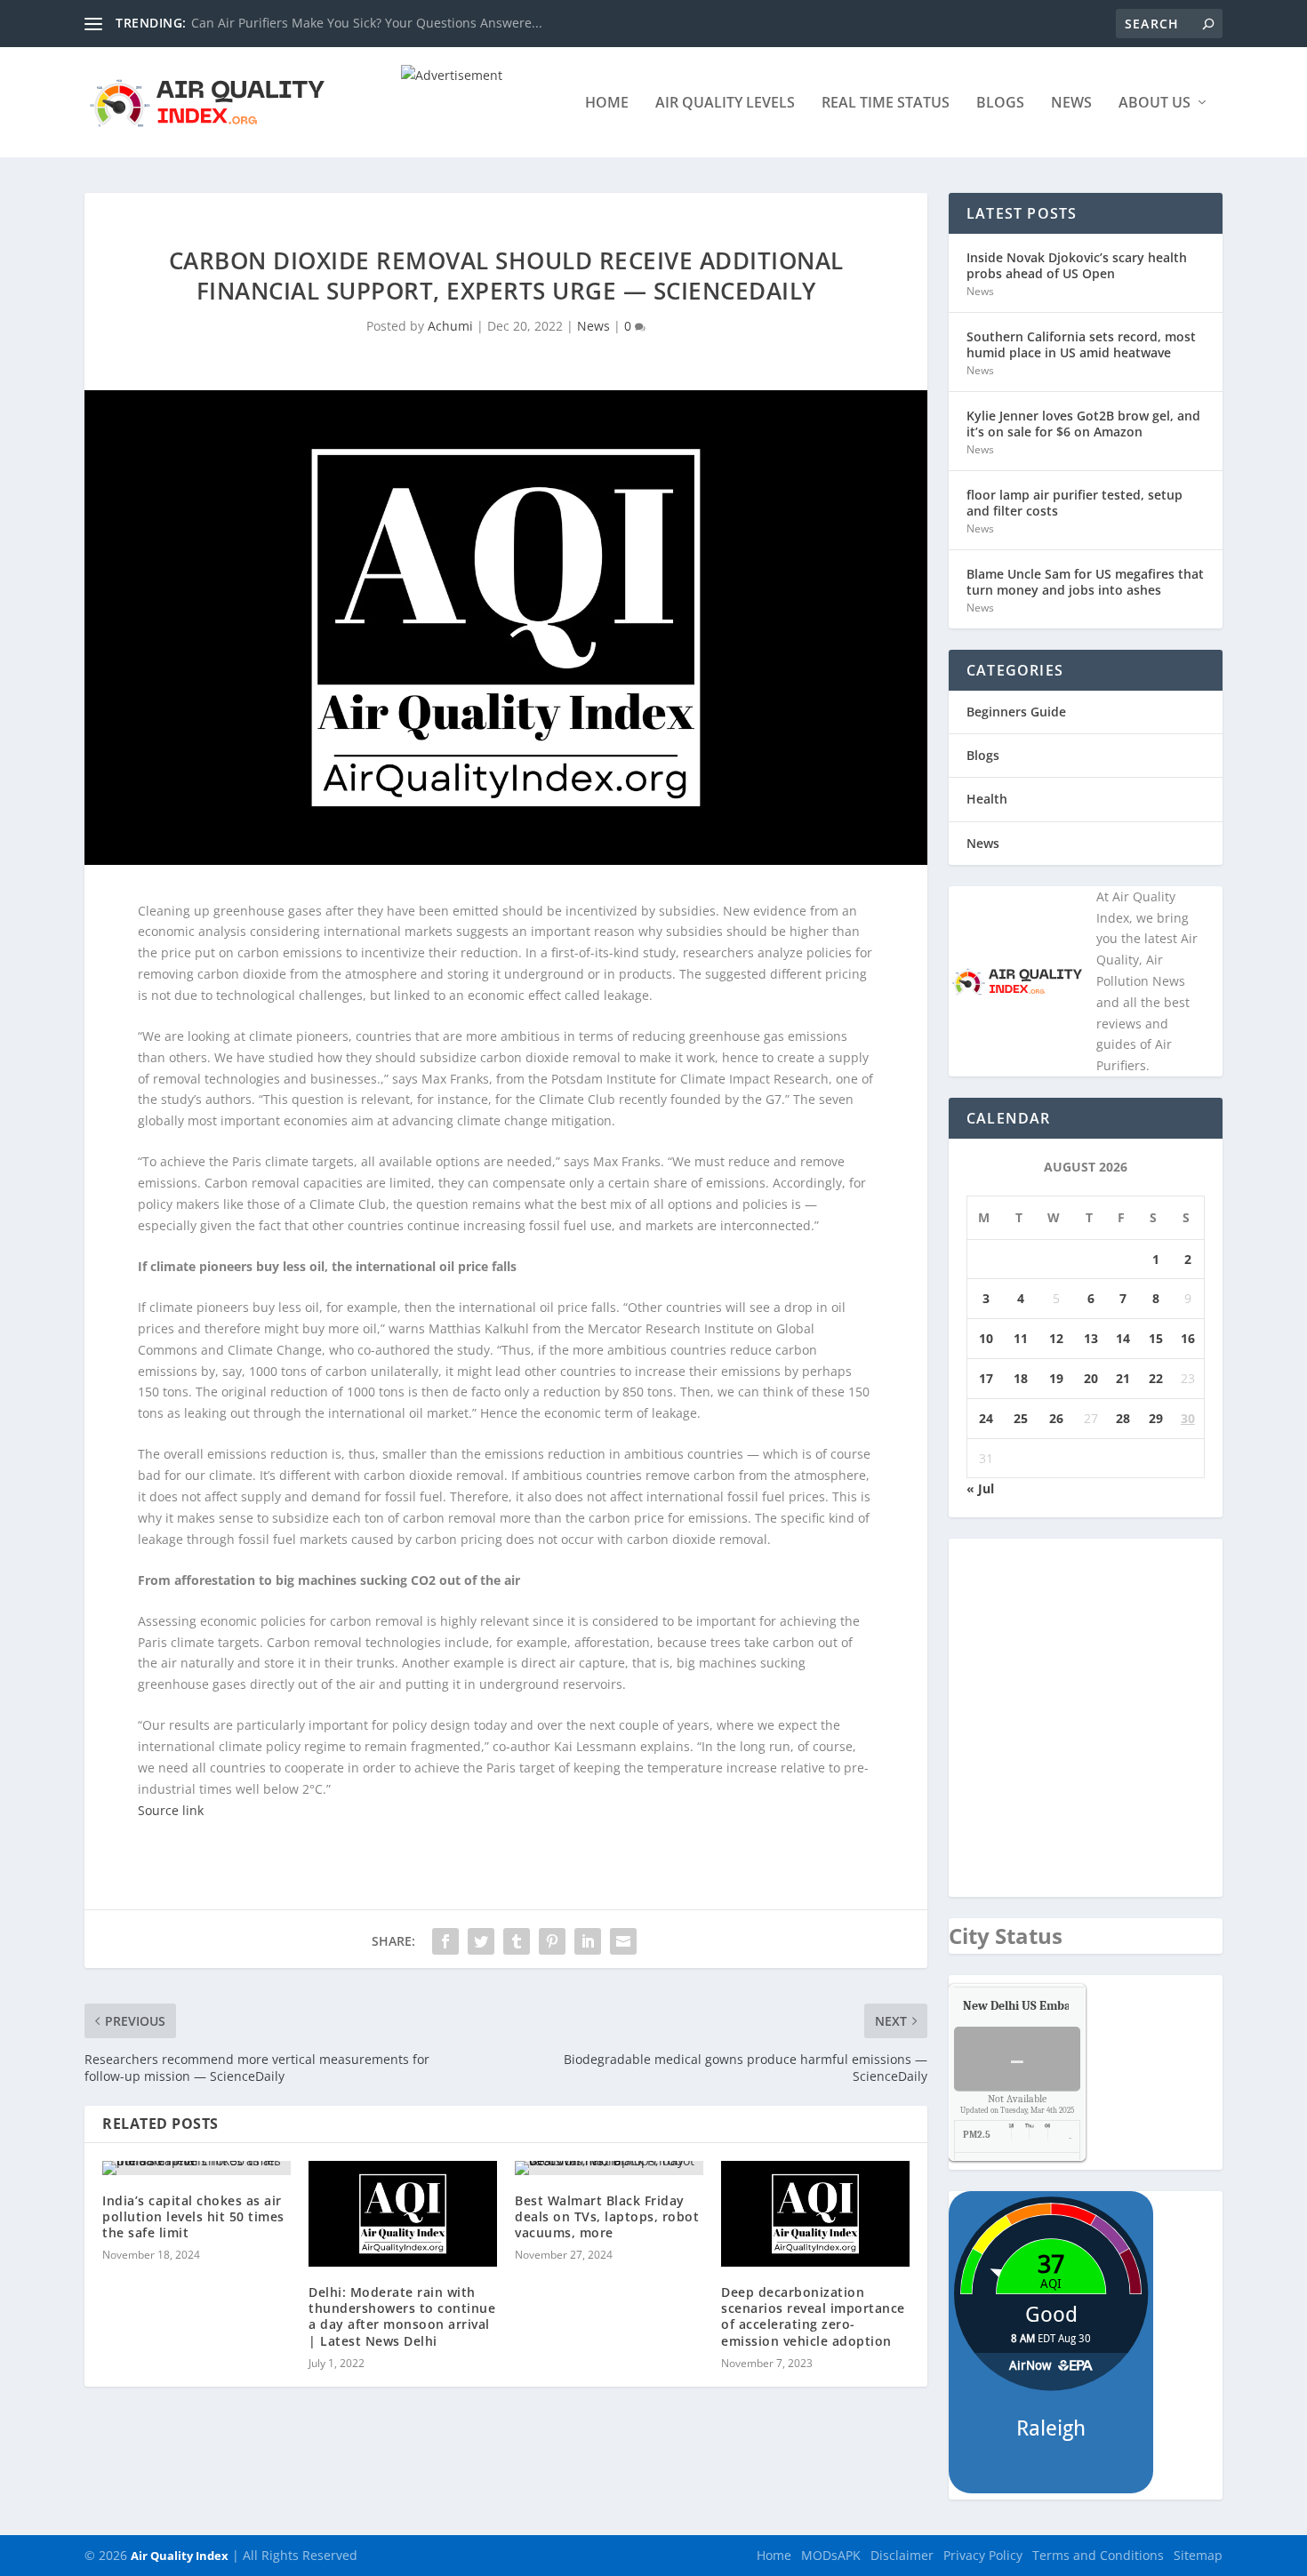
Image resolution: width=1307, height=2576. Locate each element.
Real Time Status (886, 104)
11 (1021, 1338)
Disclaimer (902, 2555)
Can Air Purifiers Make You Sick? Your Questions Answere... (367, 23)
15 (1156, 1338)
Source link (171, 1810)
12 (1056, 1338)
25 (1021, 1418)
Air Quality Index (180, 2556)
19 (1056, 1378)
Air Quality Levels (725, 104)
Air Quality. (1057, 2006)
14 (1123, 1338)
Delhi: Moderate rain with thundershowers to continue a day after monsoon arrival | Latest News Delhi (402, 2316)
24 (986, 1418)
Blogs (1000, 104)
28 (1123, 1418)
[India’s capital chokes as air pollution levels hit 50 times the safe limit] (196, 2168)
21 (1123, 1378)
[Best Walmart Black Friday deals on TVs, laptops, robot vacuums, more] (609, 2168)
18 (1021, 1378)
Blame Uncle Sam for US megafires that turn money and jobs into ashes (1085, 582)
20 (1091, 1378)
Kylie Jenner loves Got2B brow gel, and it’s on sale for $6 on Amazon (1083, 424)
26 (1056, 1418)
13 (1091, 1338)
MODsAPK (831, 2555)
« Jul (980, 1488)
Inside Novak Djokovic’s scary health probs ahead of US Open (1077, 265)
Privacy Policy (983, 2555)
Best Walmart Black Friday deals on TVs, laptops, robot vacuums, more (607, 2216)
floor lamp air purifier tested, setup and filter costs (1074, 503)
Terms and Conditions (1098, 2555)
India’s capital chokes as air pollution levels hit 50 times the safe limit (193, 2216)
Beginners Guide (1016, 712)
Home (607, 104)
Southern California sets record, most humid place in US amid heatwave (1081, 344)
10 (986, 1338)
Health (987, 799)
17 (986, 1378)
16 (1188, 1338)
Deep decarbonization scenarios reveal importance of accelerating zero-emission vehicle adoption (813, 2316)
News (1071, 104)
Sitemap (1198, 2555)
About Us (1155, 104)
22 (1156, 1378)
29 (1156, 1418)
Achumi (450, 326)
